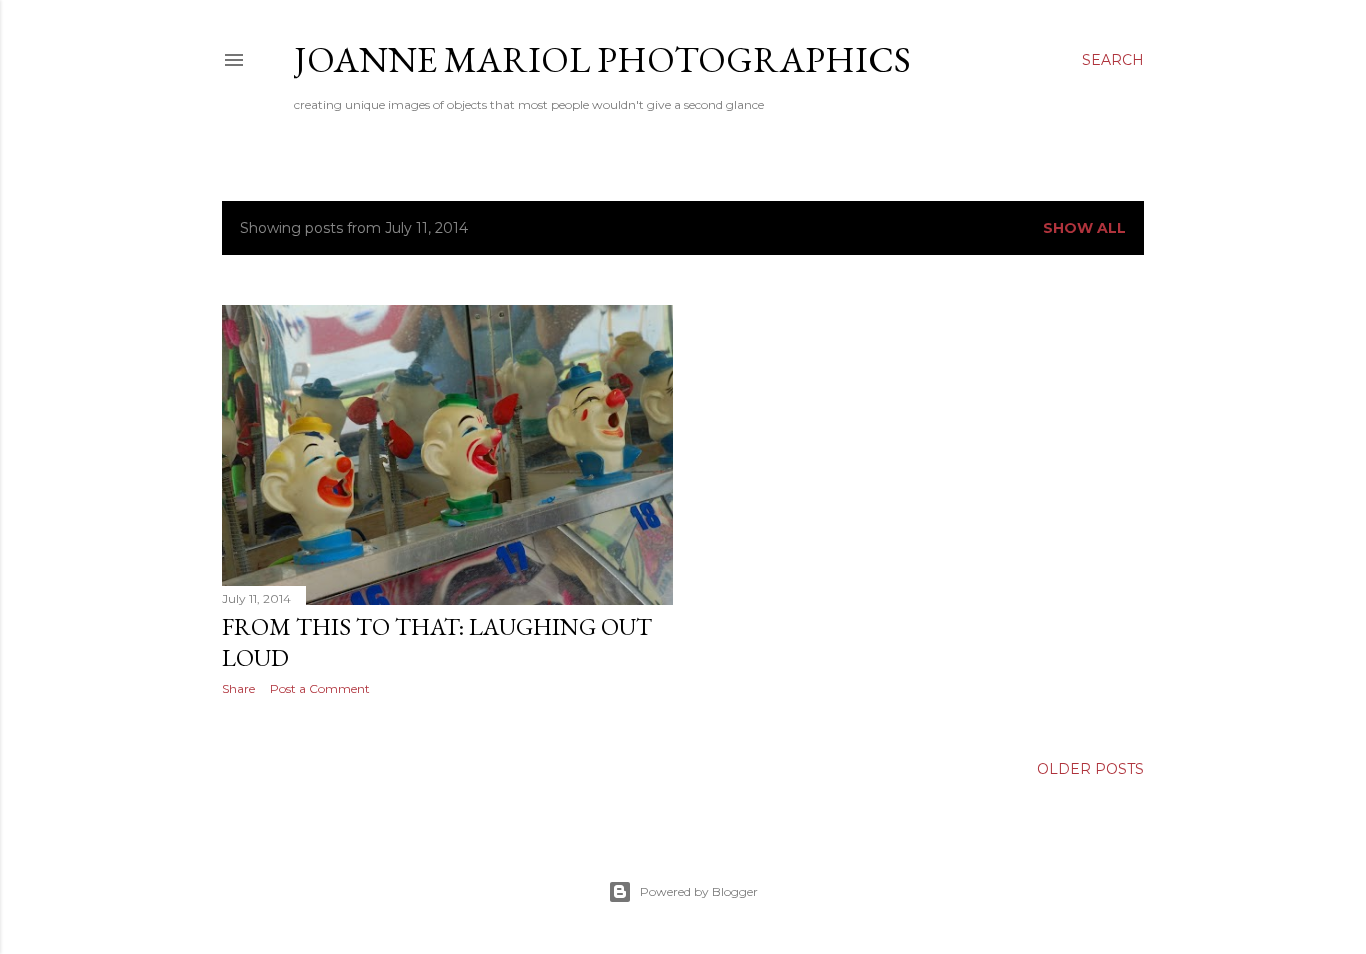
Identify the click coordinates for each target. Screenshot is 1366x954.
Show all (1084, 228)
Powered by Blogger (699, 891)
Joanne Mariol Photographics (602, 59)
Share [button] (238, 688)
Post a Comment (320, 688)
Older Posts (1090, 769)
